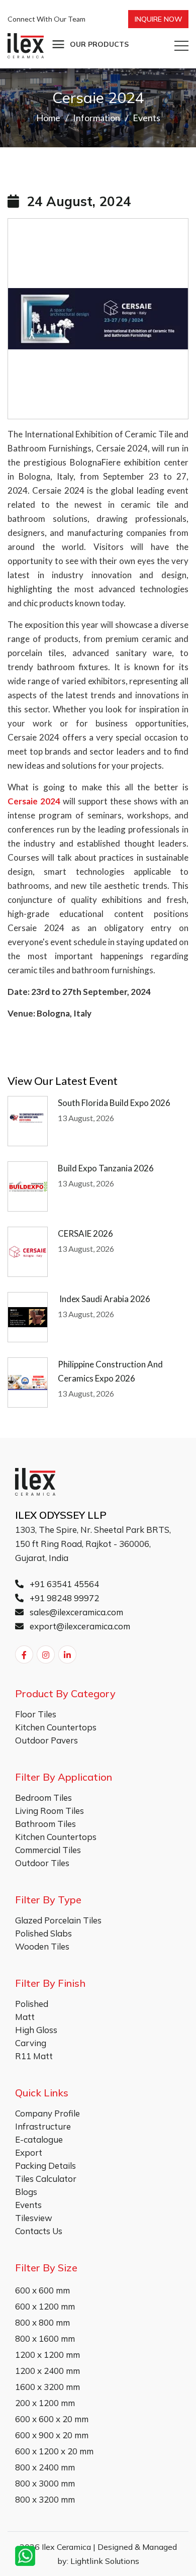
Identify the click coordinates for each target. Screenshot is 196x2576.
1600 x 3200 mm (47, 2387)
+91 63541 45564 (63, 1584)
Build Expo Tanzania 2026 (107, 1168)
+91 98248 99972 (63, 1598)
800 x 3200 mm (45, 2499)
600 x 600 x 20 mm (52, 2419)
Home (48, 118)
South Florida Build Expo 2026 (114, 1103)
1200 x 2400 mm (47, 2371)
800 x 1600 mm (45, 2338)
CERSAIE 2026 (85, 1233)
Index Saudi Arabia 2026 (104, 1299)
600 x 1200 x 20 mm (54, 2451)
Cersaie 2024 (34, 801)
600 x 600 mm (42, 2290)
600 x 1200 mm (45, 2306)
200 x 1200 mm (45, 2403)
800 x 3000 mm (45, 2483)
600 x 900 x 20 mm (52, 2435)
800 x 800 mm (42, 2322)
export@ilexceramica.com (79, 1626)
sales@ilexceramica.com (75, 1612)
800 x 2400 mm (45, 2467)
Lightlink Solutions (105, 2561)
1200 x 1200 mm (47, 2355)
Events (146, 118)
